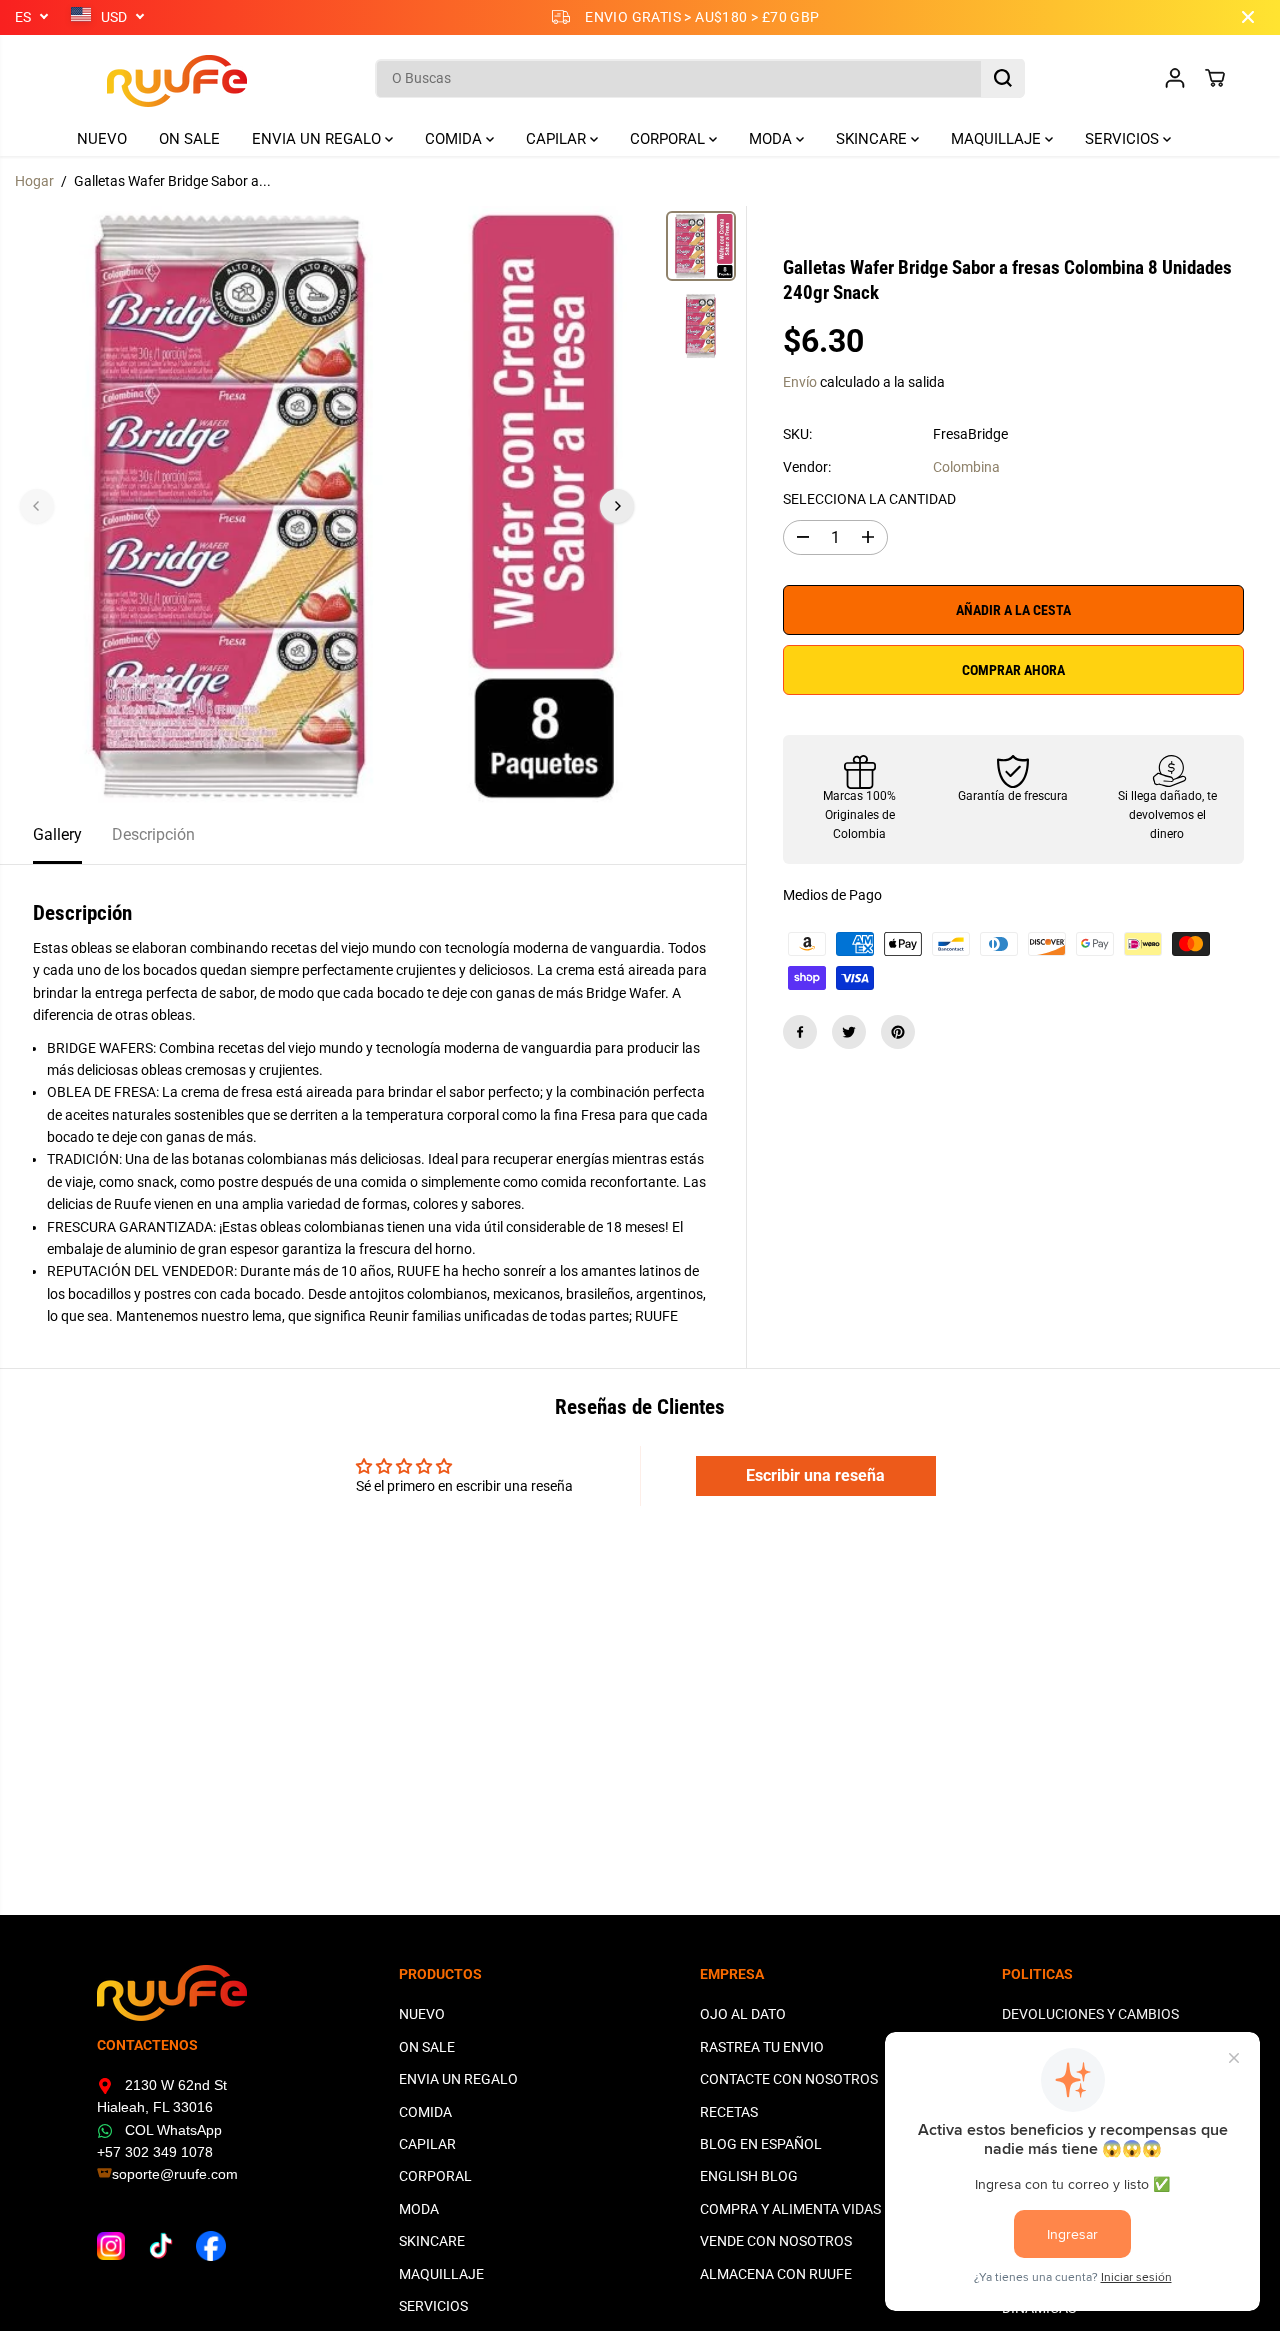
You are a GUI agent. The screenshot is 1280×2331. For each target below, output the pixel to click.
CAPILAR (558, 139)
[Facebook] (800, 1032)
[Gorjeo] (849, 1032)
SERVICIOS (1124, 139)
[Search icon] (1003, 78)
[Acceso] (1175, 78)
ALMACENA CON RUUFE (776, 2274)
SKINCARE (873, 139)
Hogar (34, 181)
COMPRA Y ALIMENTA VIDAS (790, 2209)
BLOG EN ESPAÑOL (761, 2144)
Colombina (966, 467)
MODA (772, 139)
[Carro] (1215, 78)
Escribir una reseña (815, 1475)
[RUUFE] (147, 78)
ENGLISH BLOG (749, 2176)
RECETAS (729, 2112)
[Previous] (37, 506)
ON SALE (189, 139)
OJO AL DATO (743, 2014)
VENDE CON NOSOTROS (776, 2241)
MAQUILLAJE (998, 139)
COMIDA (455, 139)
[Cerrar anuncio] (1248, 17)
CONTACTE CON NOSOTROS (789, 2079)
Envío (800, 382)
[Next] (617, 506)
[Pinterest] (898, 1032)
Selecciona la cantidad (869, 500)
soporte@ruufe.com (175, 2174)
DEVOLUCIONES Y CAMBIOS (1090, 2014)
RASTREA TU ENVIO (762, 2047)
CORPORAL (669, 139)
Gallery (57, 834)
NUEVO (102, 139)
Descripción (153, 834)
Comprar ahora (1013, 670)
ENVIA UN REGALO (318, 139)
